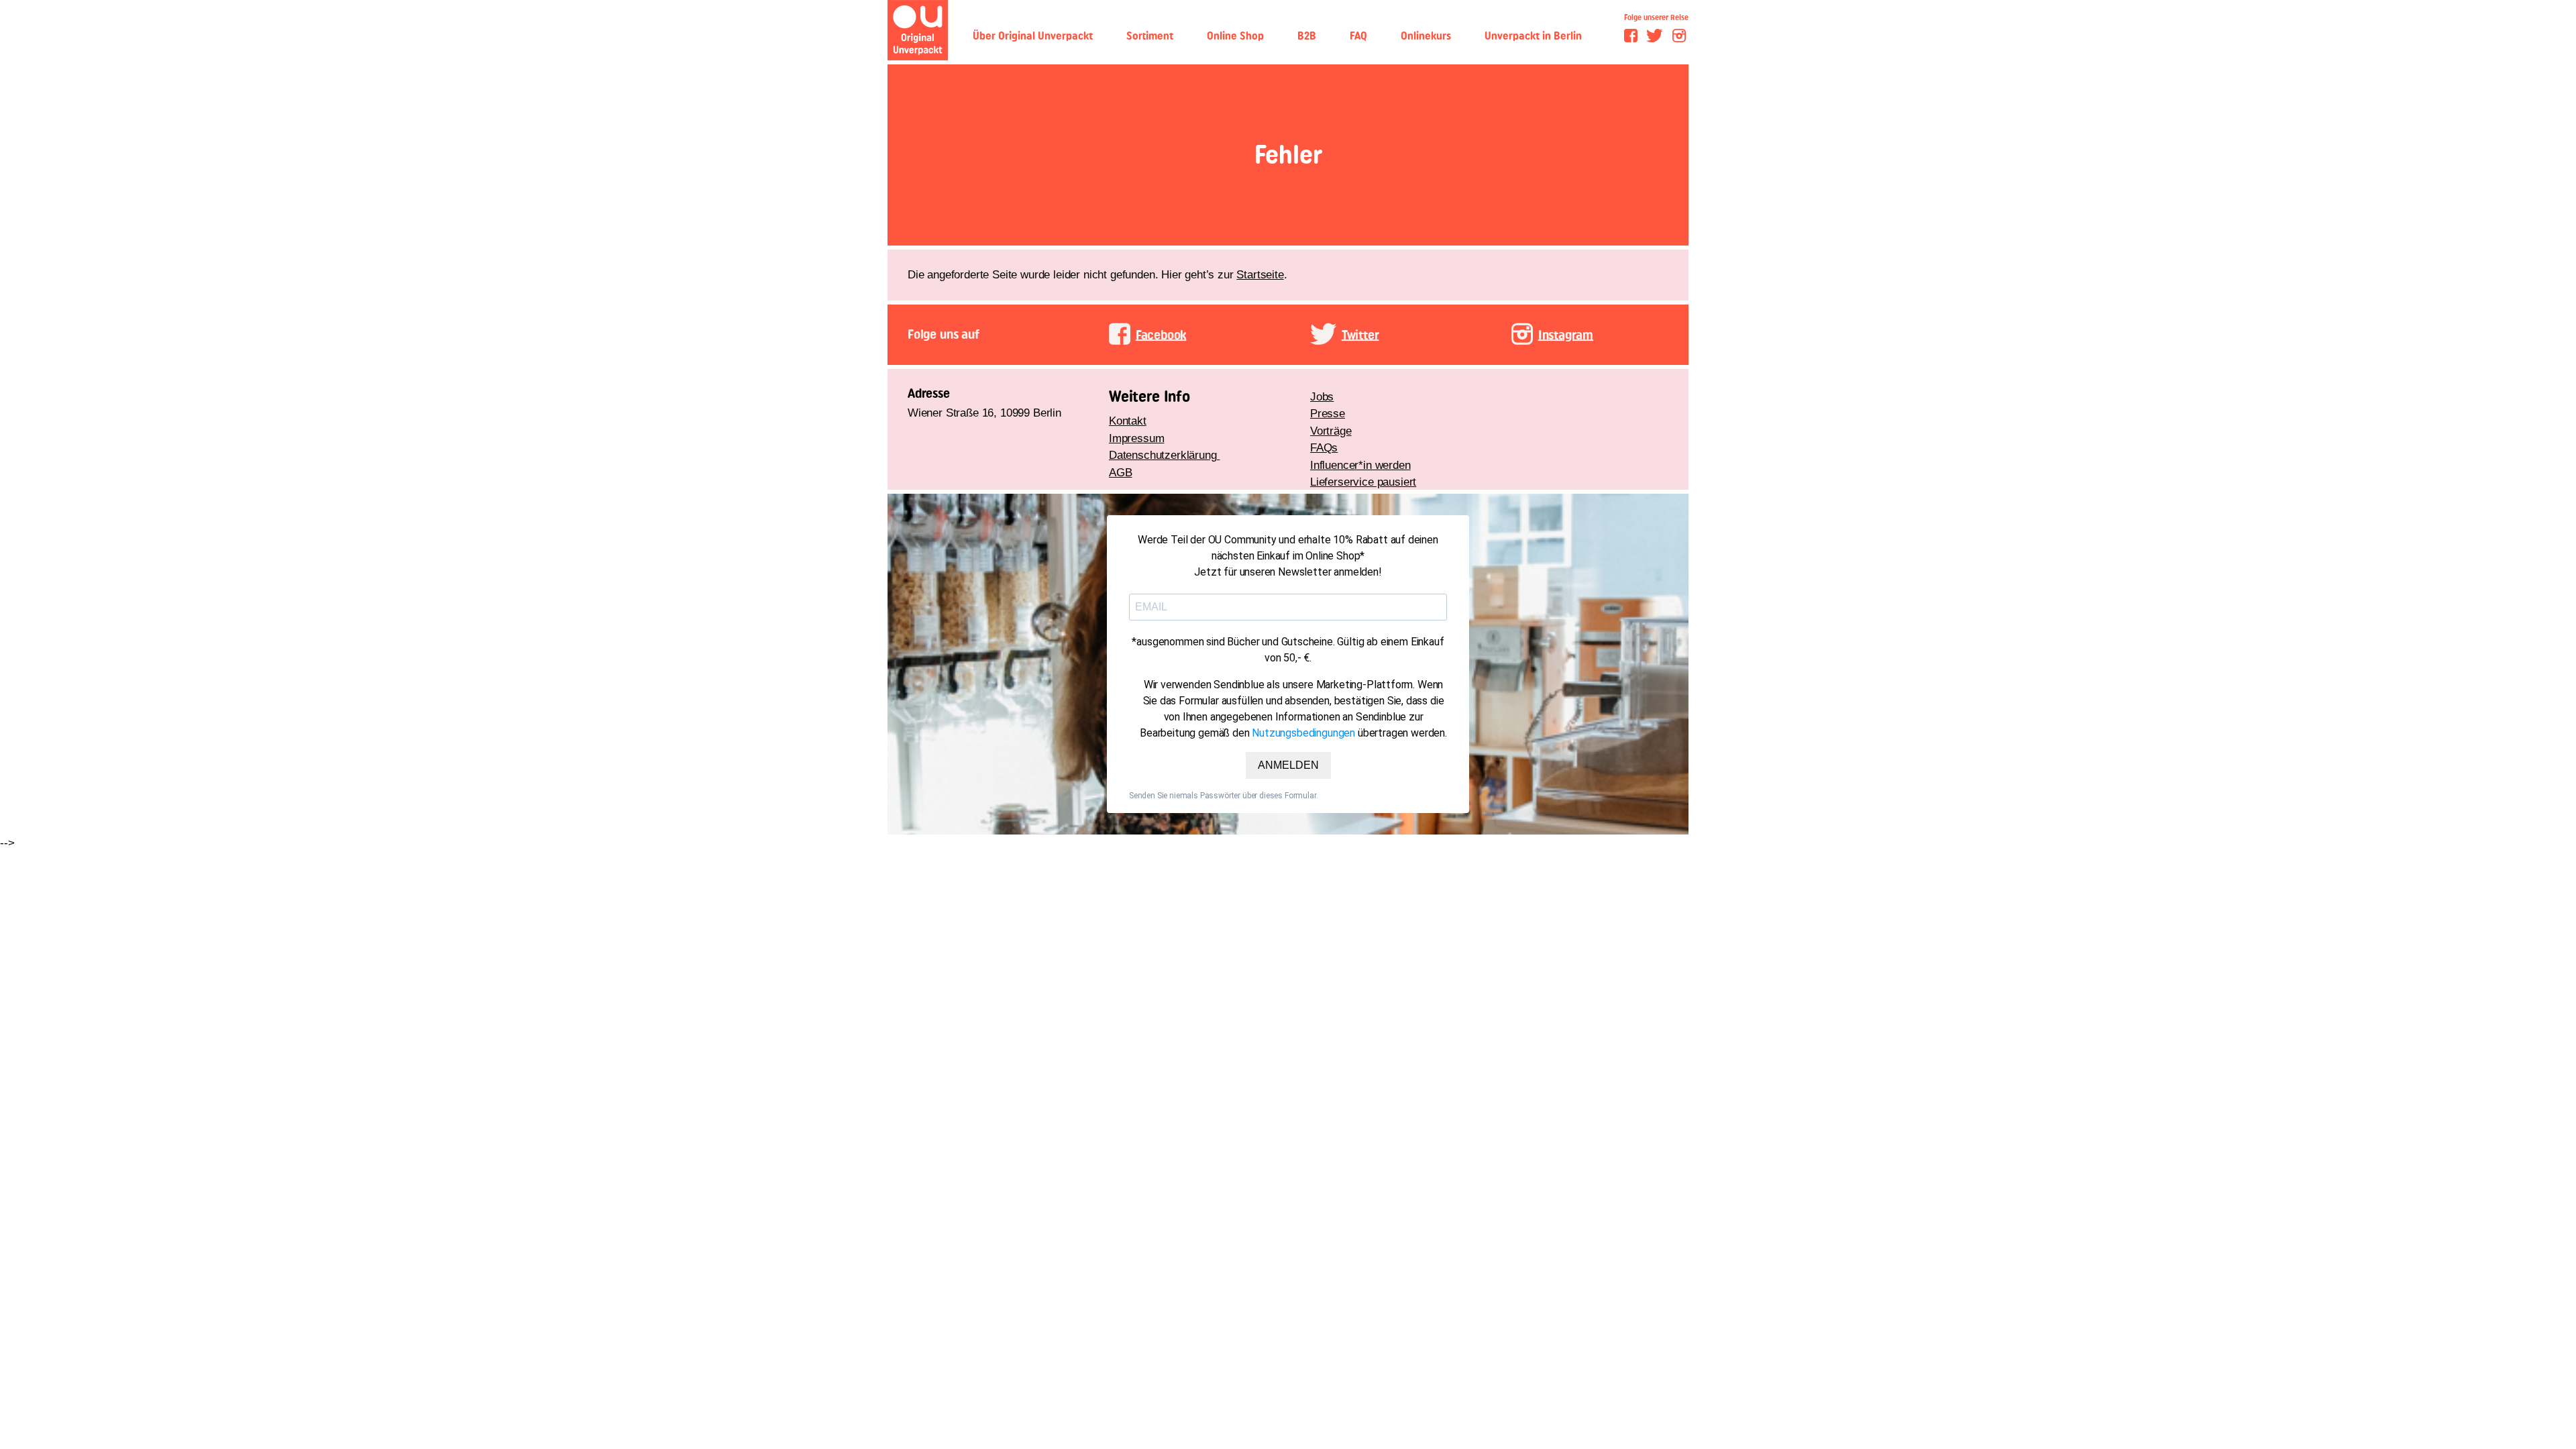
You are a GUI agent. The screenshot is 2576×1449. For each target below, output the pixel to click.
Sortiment (1150, 36)
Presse (1328, 414)
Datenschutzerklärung (1164, 455)
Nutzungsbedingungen (1303, 733)
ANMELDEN (1288, 765)
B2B (1307, 36)
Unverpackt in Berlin (1533, 36)
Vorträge (1331, 431)
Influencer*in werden (1360, 465)
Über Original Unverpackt (1033, 36)
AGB (1121, 473)
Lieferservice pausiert (1363, 482)
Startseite (1260, 275)
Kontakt (1128, 421)
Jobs (1322, 397)
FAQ (1358, 36)
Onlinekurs (1426, 36)
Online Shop (1235, 36)
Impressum (1136, 438)
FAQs (1324, 448)
